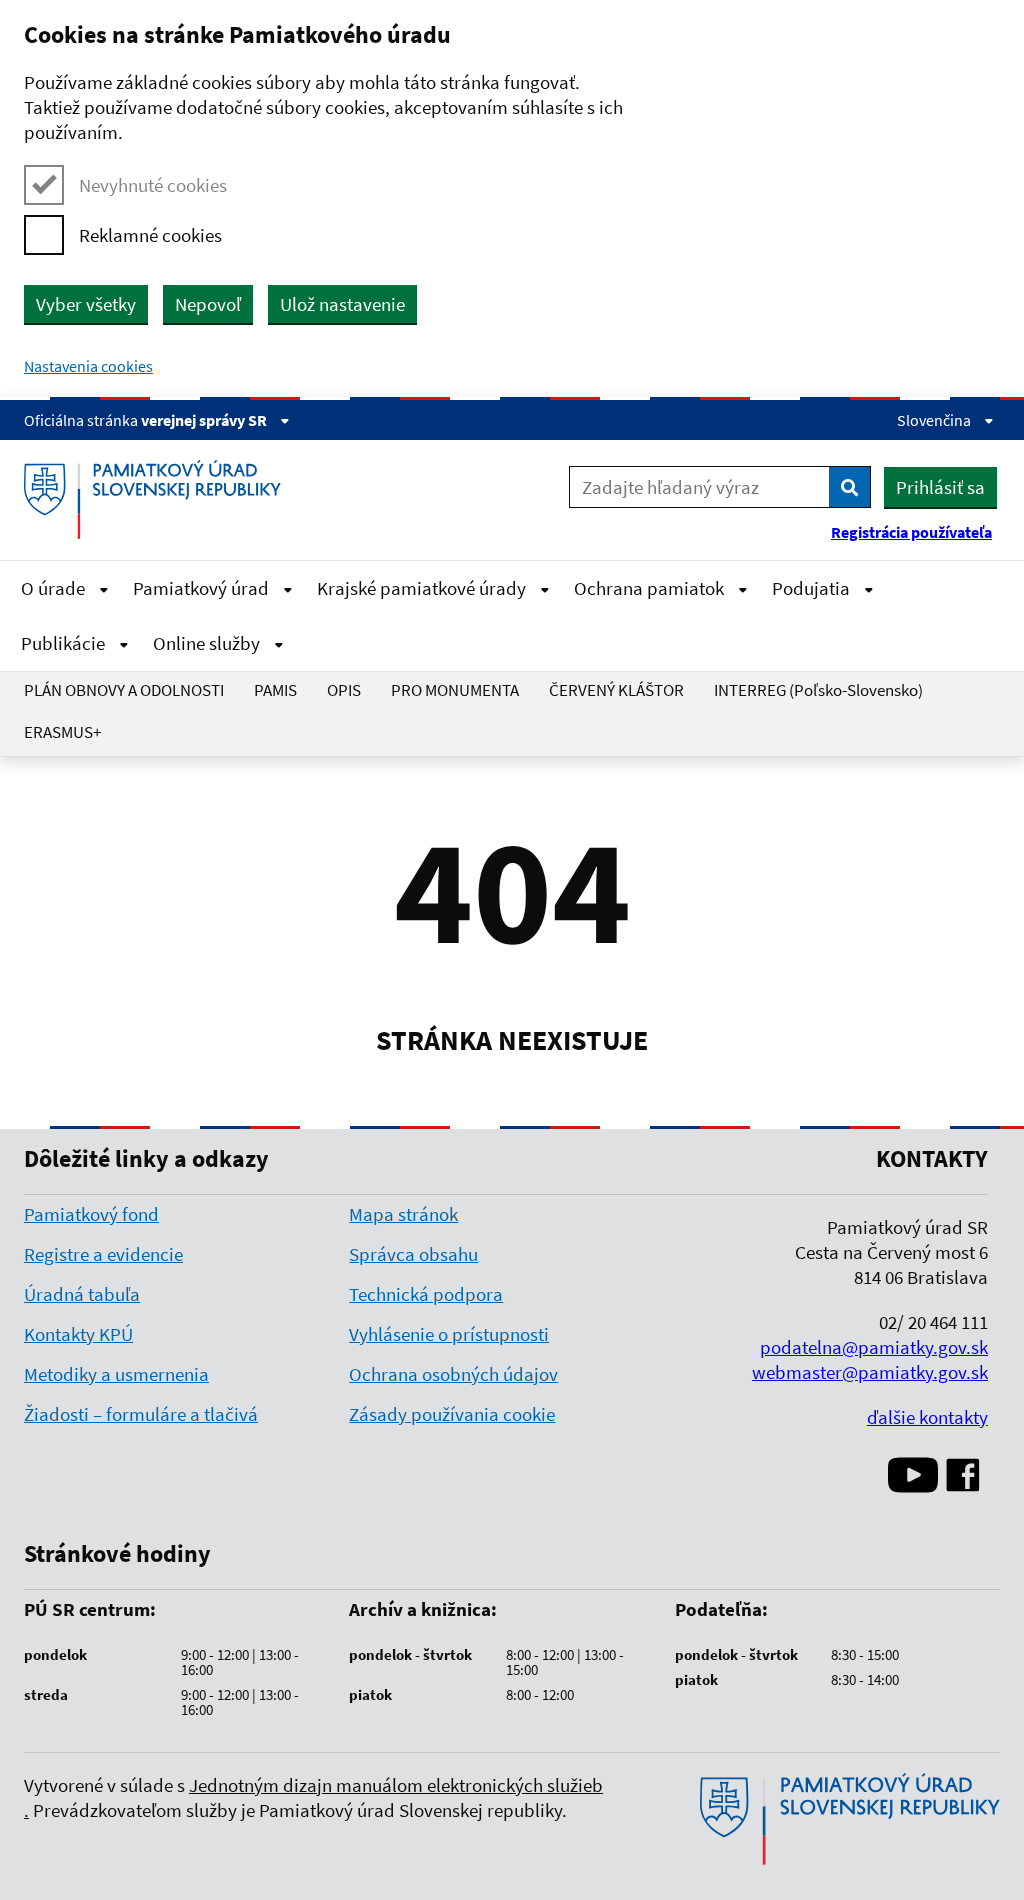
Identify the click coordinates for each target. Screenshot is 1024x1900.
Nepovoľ (208, 304)
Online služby (208, 643)
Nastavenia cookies (88, 366)
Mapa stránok (403, 1214)
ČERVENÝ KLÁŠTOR (616, 690)
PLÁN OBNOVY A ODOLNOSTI (124, 690)
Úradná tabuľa (82, 1294)
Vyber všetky (86, 304)
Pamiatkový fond (91, 1214)
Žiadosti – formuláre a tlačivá (141, 1414)
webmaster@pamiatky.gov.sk (870, 1372)
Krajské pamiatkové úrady (423, 588)
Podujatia (813, 588)
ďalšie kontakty (927, 1417)
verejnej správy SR (205, 420)
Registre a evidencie (103, 1254)
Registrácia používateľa (911, 532)
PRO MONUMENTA (455, 690)
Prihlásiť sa (940, 487)
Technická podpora (426, 1294)
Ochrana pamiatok (651, 588)
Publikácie (65, 643)
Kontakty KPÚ (78, 1334)
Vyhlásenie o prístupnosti (449, 1334)
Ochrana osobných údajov (453, 1374)
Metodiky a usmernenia (116, 1374)
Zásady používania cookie (452, 1414)
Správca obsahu (413, 1254)
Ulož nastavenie (342, 304)
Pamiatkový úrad (203, 588)
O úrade (55, 588)
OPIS (344, 690)
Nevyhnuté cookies (153, 185)
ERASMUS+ (62, 732)
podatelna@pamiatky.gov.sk (874, 1347)
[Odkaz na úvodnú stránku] (160, 500)
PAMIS (275, 690)
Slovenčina (935, 420)
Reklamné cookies (150, 235)
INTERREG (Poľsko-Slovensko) (818, 690)
